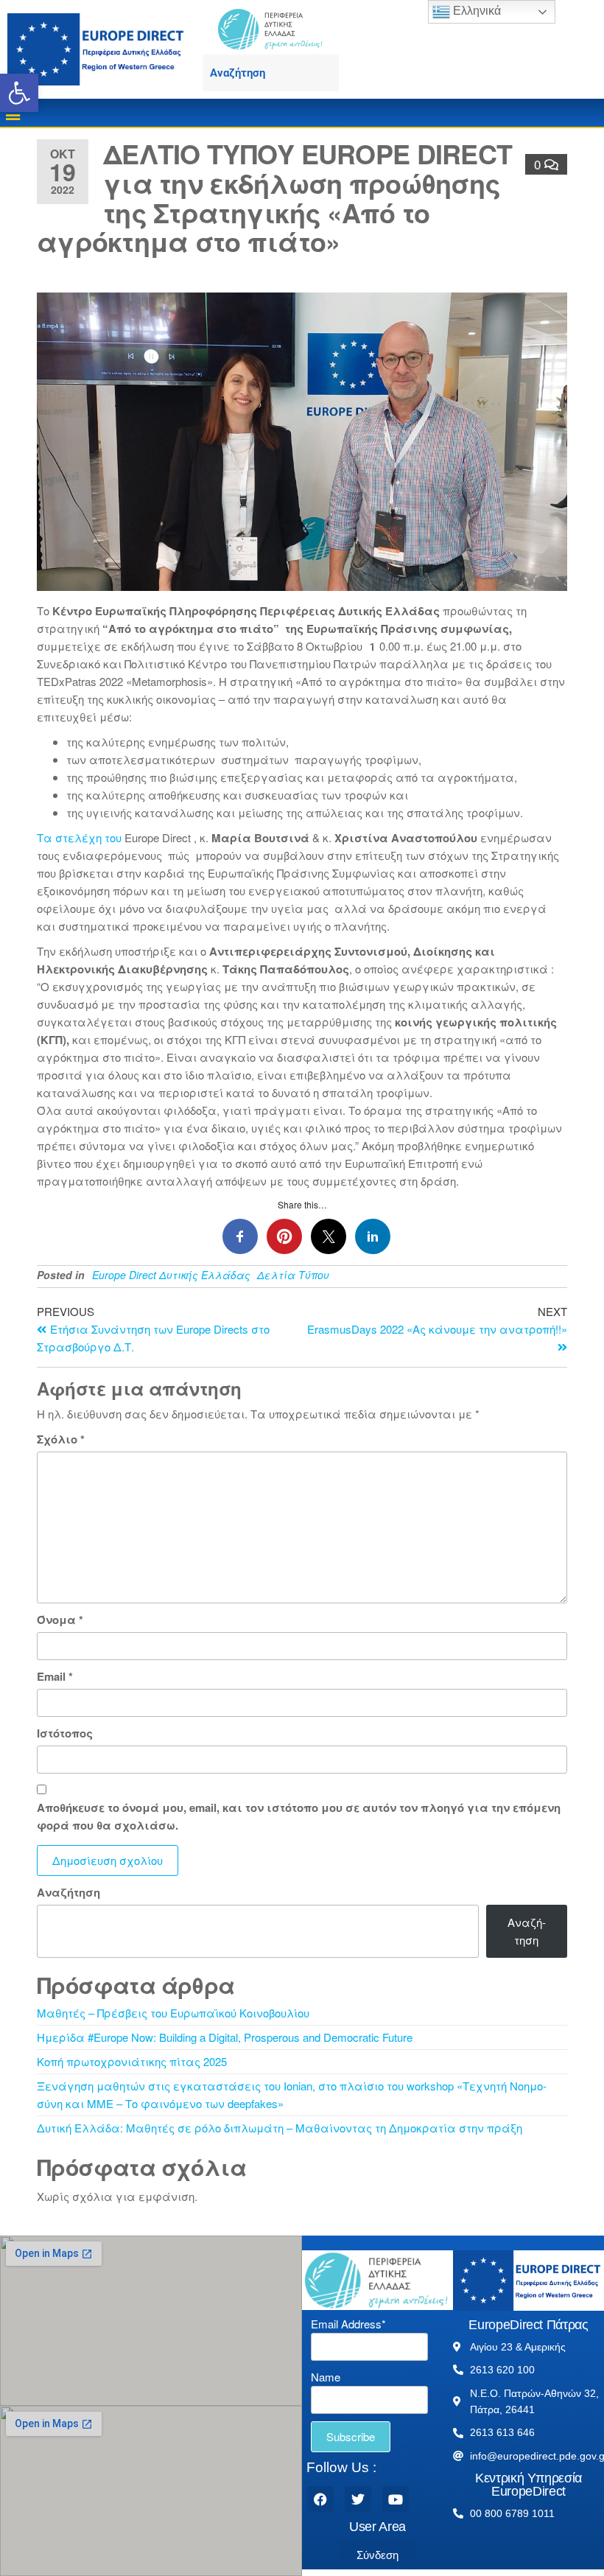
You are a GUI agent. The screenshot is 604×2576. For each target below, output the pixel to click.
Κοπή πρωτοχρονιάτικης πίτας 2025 (132, 2061)
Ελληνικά (475, 11)
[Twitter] (358, 2499)
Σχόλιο (61, 1439)
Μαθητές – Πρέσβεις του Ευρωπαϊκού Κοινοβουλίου (173, 2013)
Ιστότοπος (65, 1733)
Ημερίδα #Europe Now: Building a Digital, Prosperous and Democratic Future (225, 2037)
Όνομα (60, 1620)
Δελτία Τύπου (293, 1275)
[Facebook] (320, 2499)
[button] (19, 93)
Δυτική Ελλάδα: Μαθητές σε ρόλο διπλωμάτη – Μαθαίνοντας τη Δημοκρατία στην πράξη (280, 2128)
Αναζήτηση (69, 1892)
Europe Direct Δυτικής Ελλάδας (171, 1275)
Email (55, 1676)
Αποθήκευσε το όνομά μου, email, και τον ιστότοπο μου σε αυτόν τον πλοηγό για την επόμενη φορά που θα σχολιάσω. (299, 1816)
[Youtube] (396, 2499)
